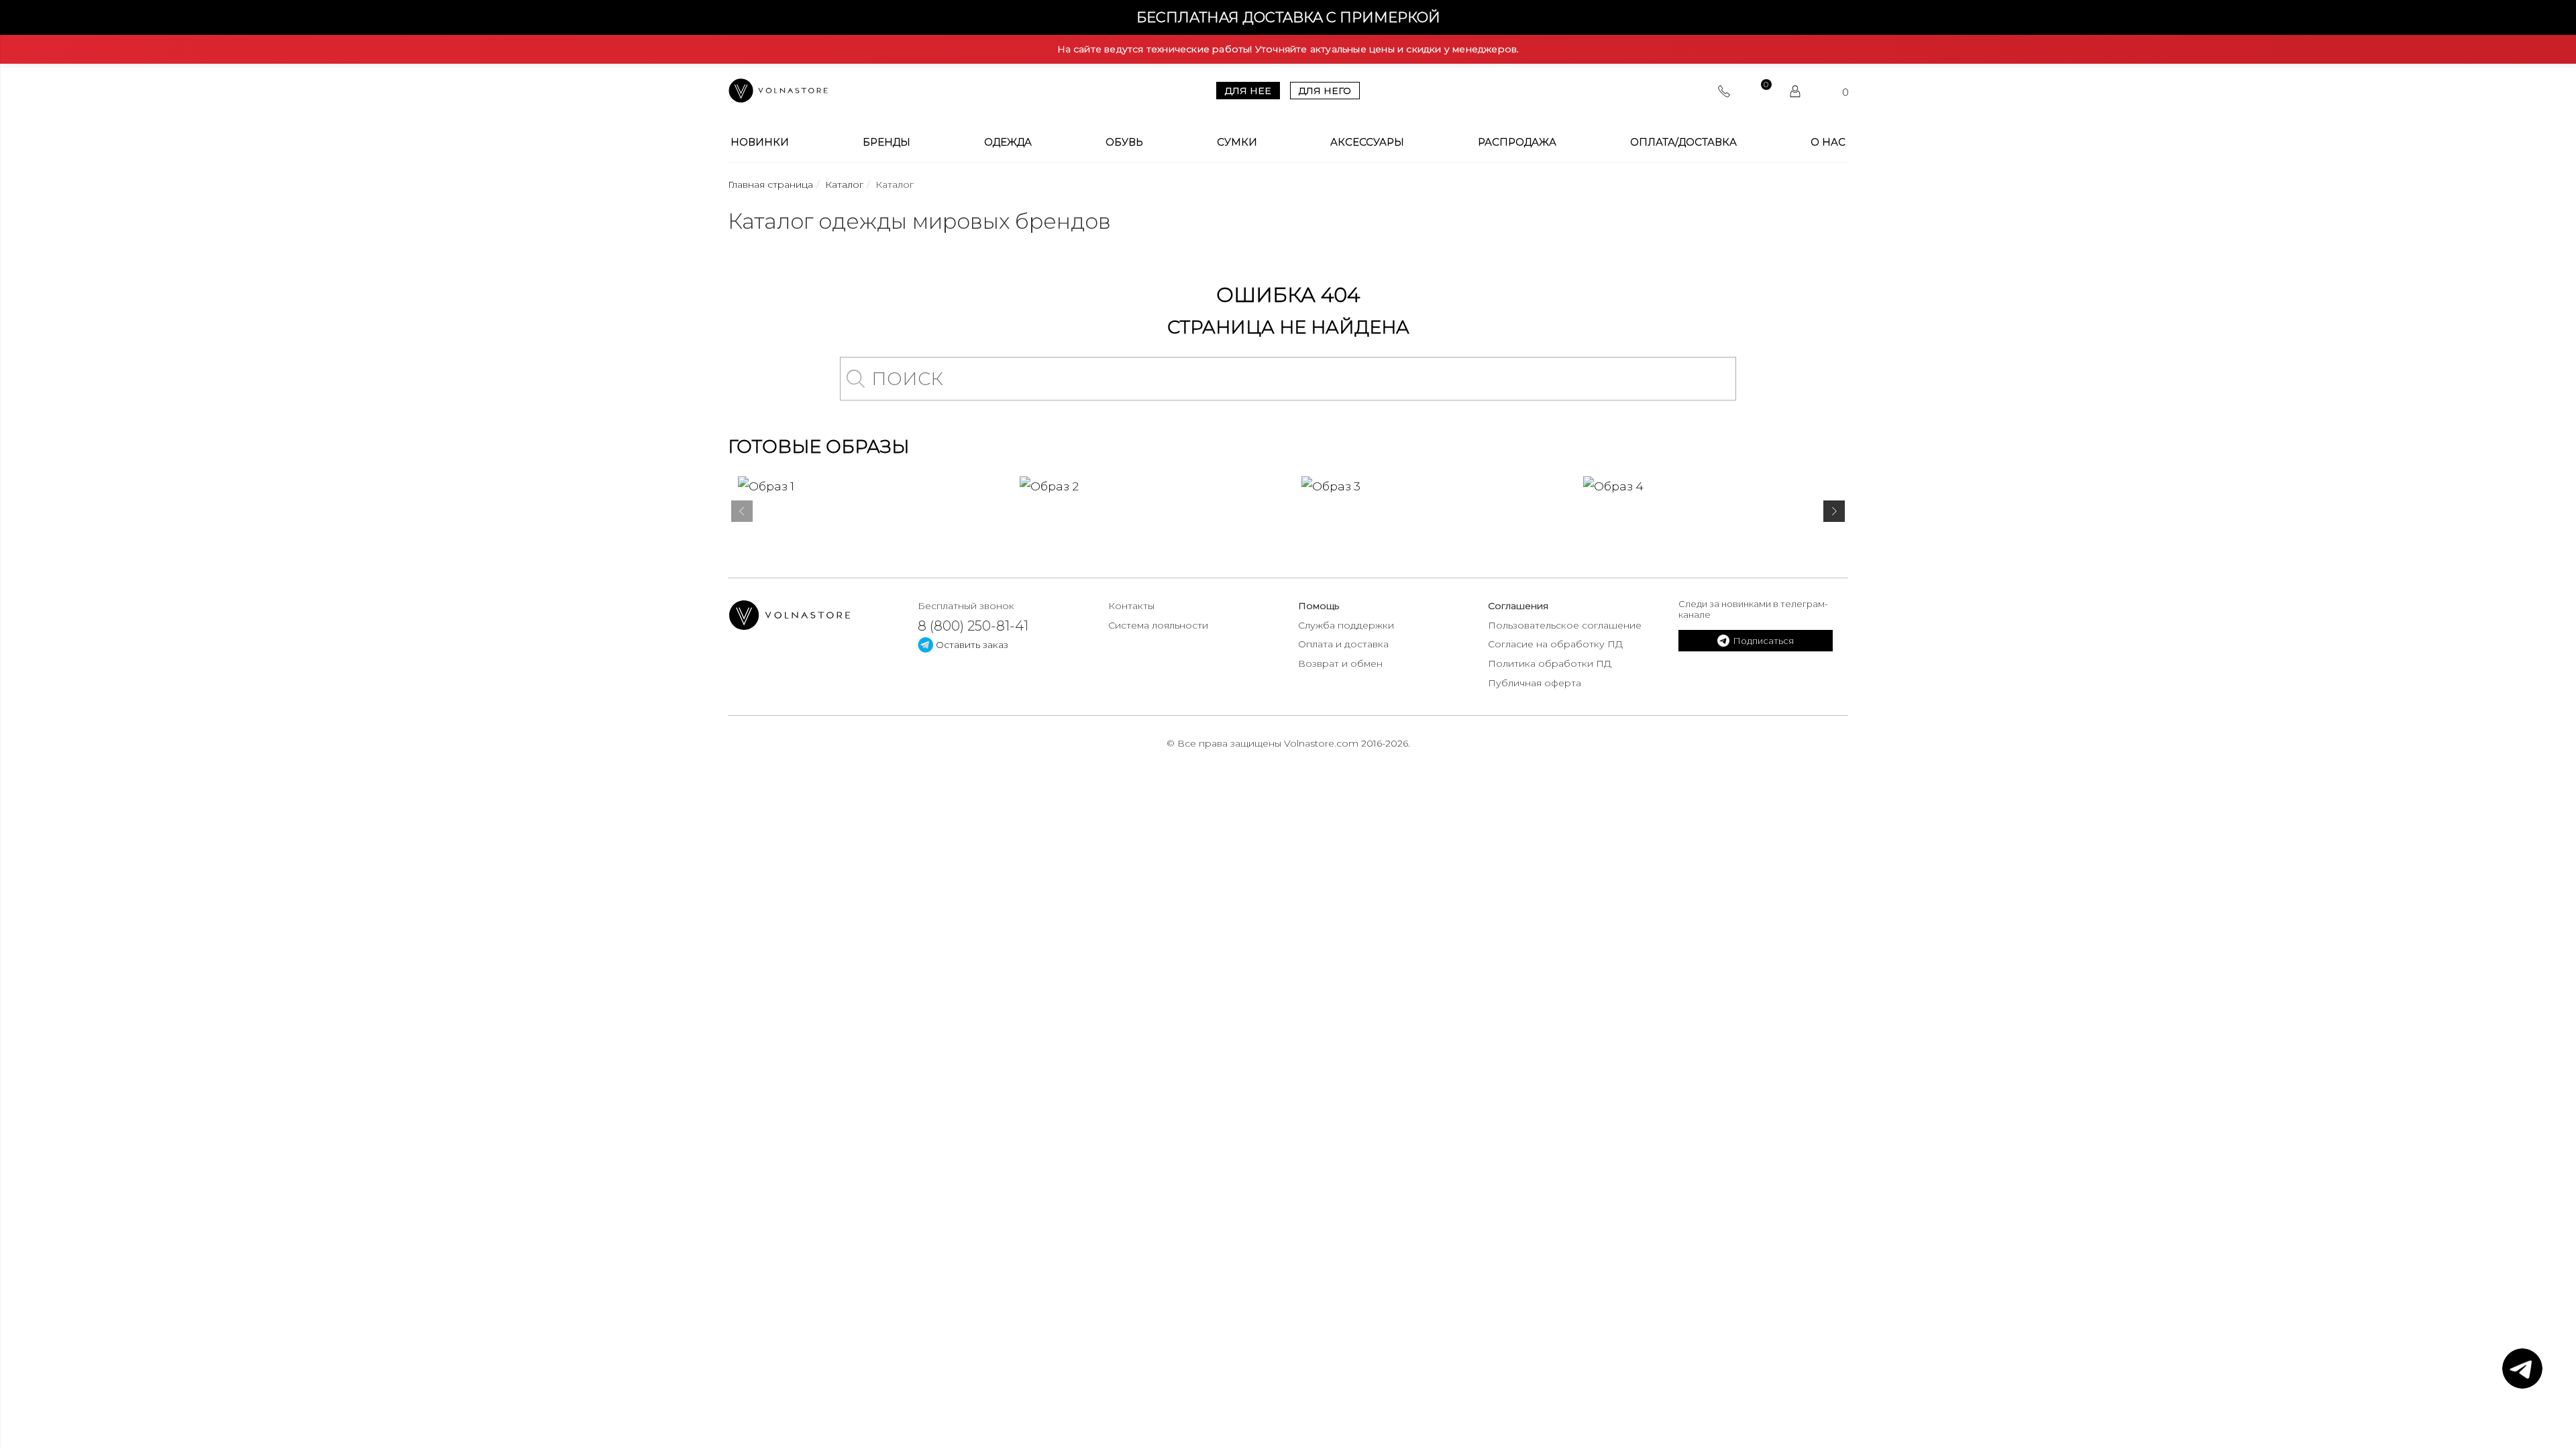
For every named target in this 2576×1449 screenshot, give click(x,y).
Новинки (760, 142)
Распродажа (1517, 142)
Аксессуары (1367, 142)
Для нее (1248, 91)
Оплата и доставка (1343, 644)
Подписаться (1763, 641)
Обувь (1124, 142)
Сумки (1237, 142)
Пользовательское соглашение (1565, 625)
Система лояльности (1158, 625)
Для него (1325, 91)
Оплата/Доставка (1683, 142)
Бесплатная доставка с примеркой (1288, 17)
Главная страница (770, 184)
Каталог (844, 184)
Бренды (887, 142)
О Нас (1828, 142)
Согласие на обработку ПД (1555, 644)
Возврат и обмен (1340, 663)
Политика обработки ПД (1550, 663)
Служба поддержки (1346, 625)
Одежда (1008, 142)
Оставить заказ (971, 645)
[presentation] (742, 514)
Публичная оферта (1535, 683)
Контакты (1131, 606)
